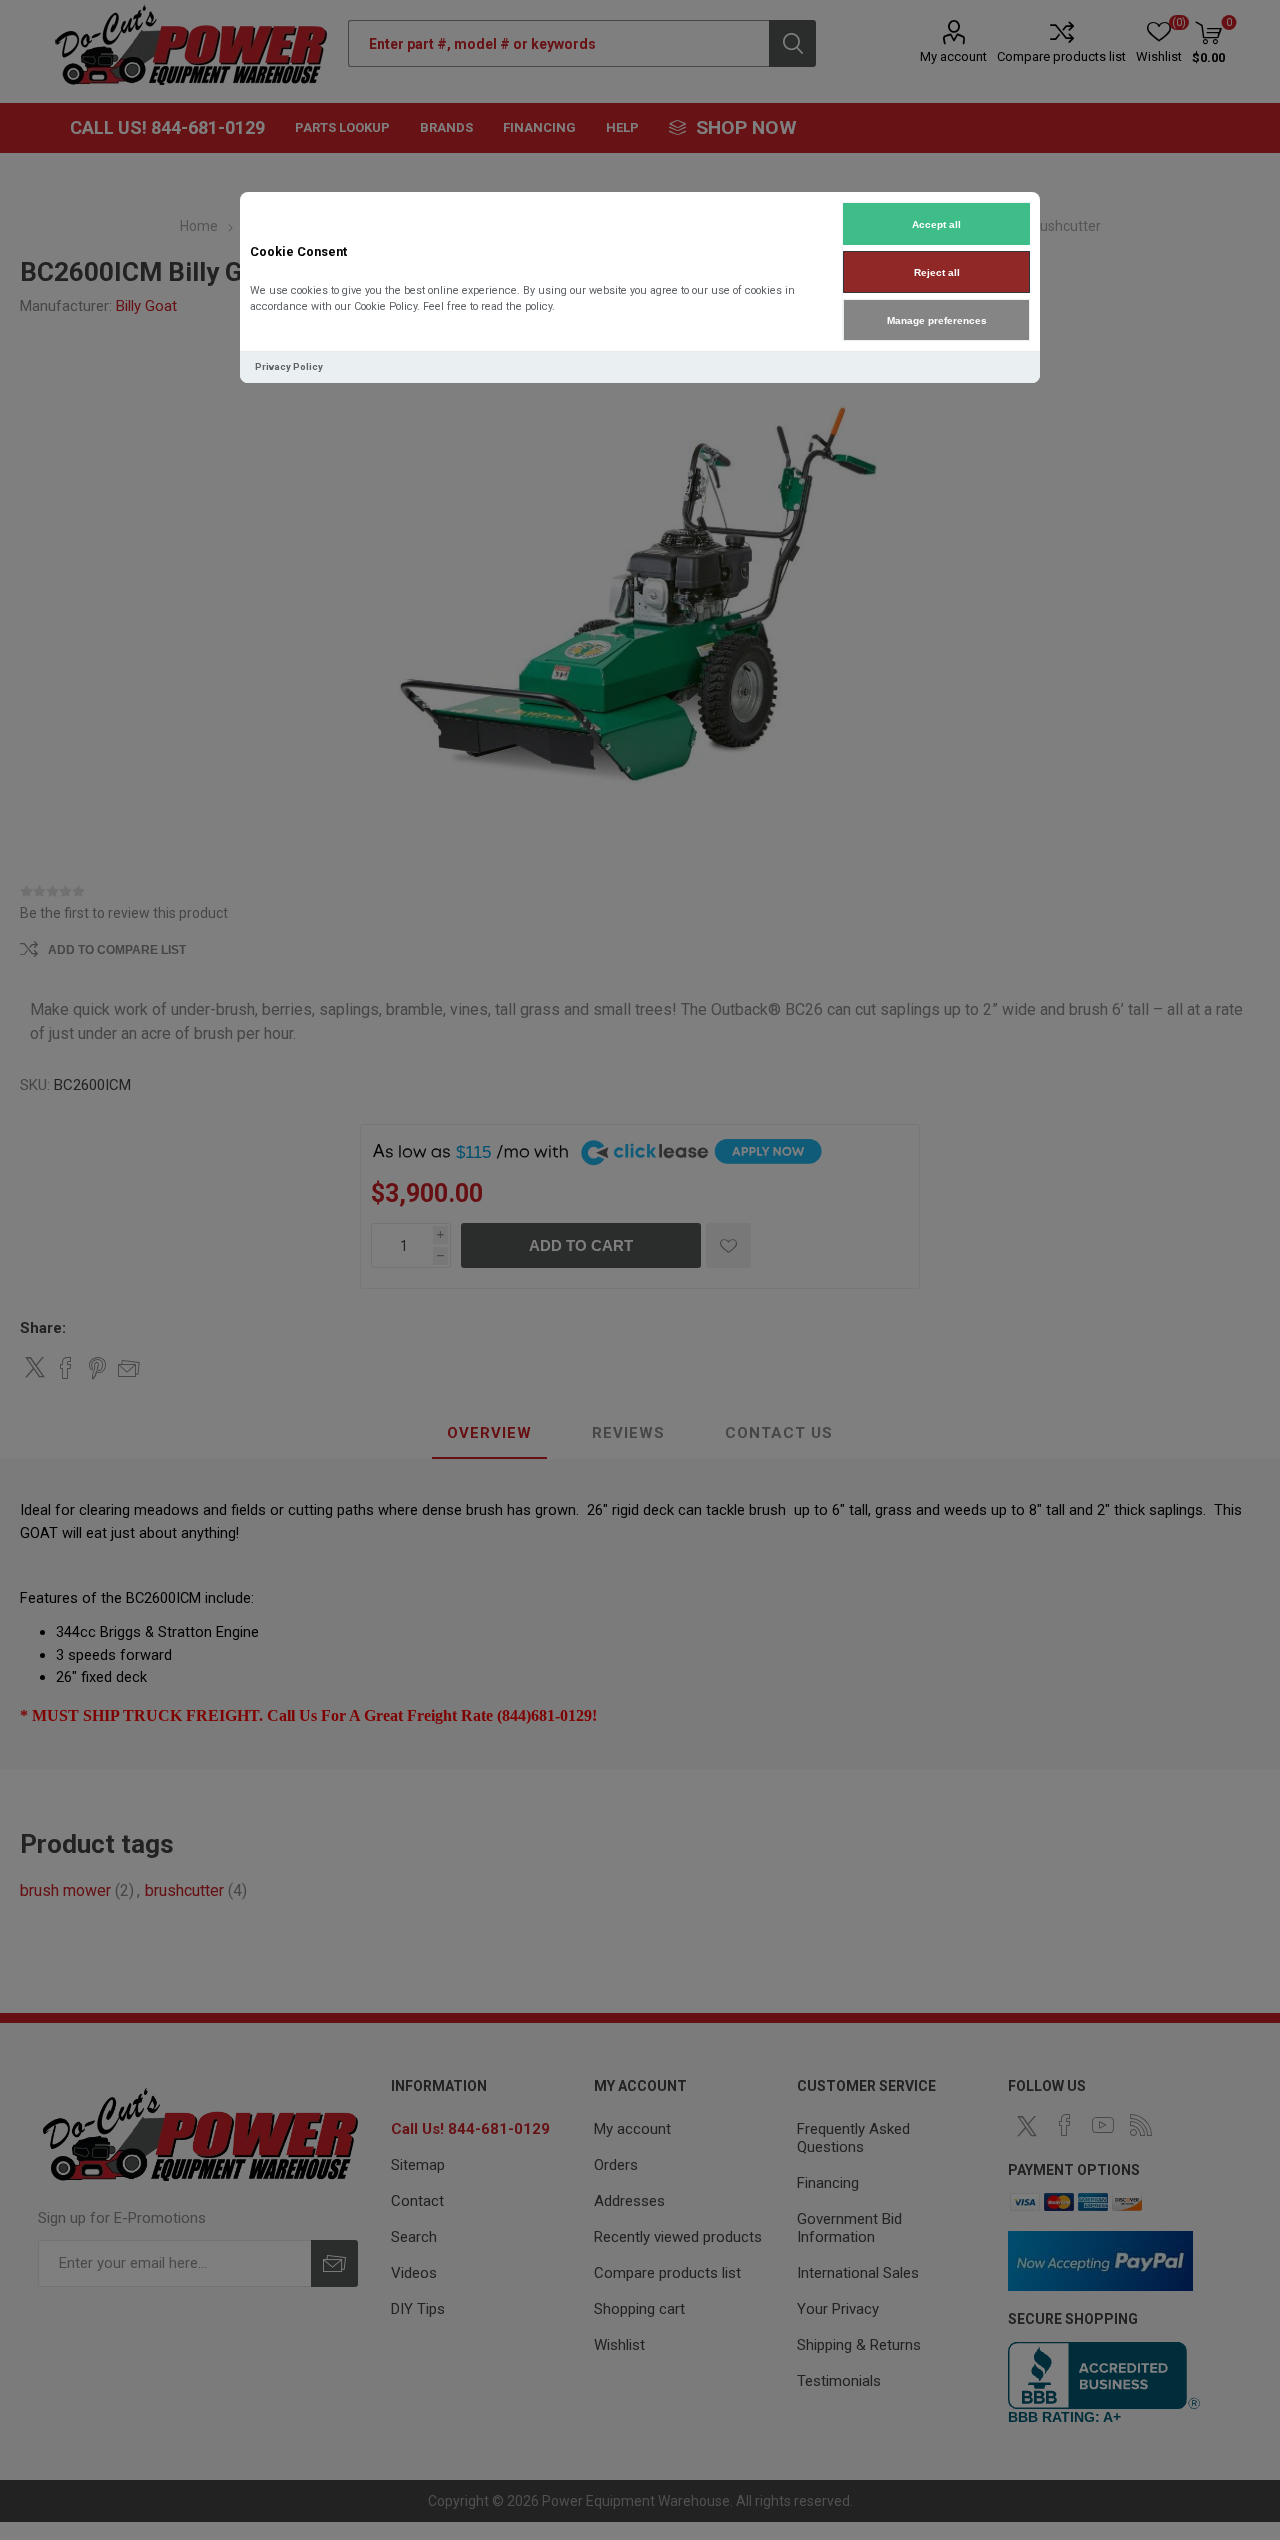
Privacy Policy (289, 366)
